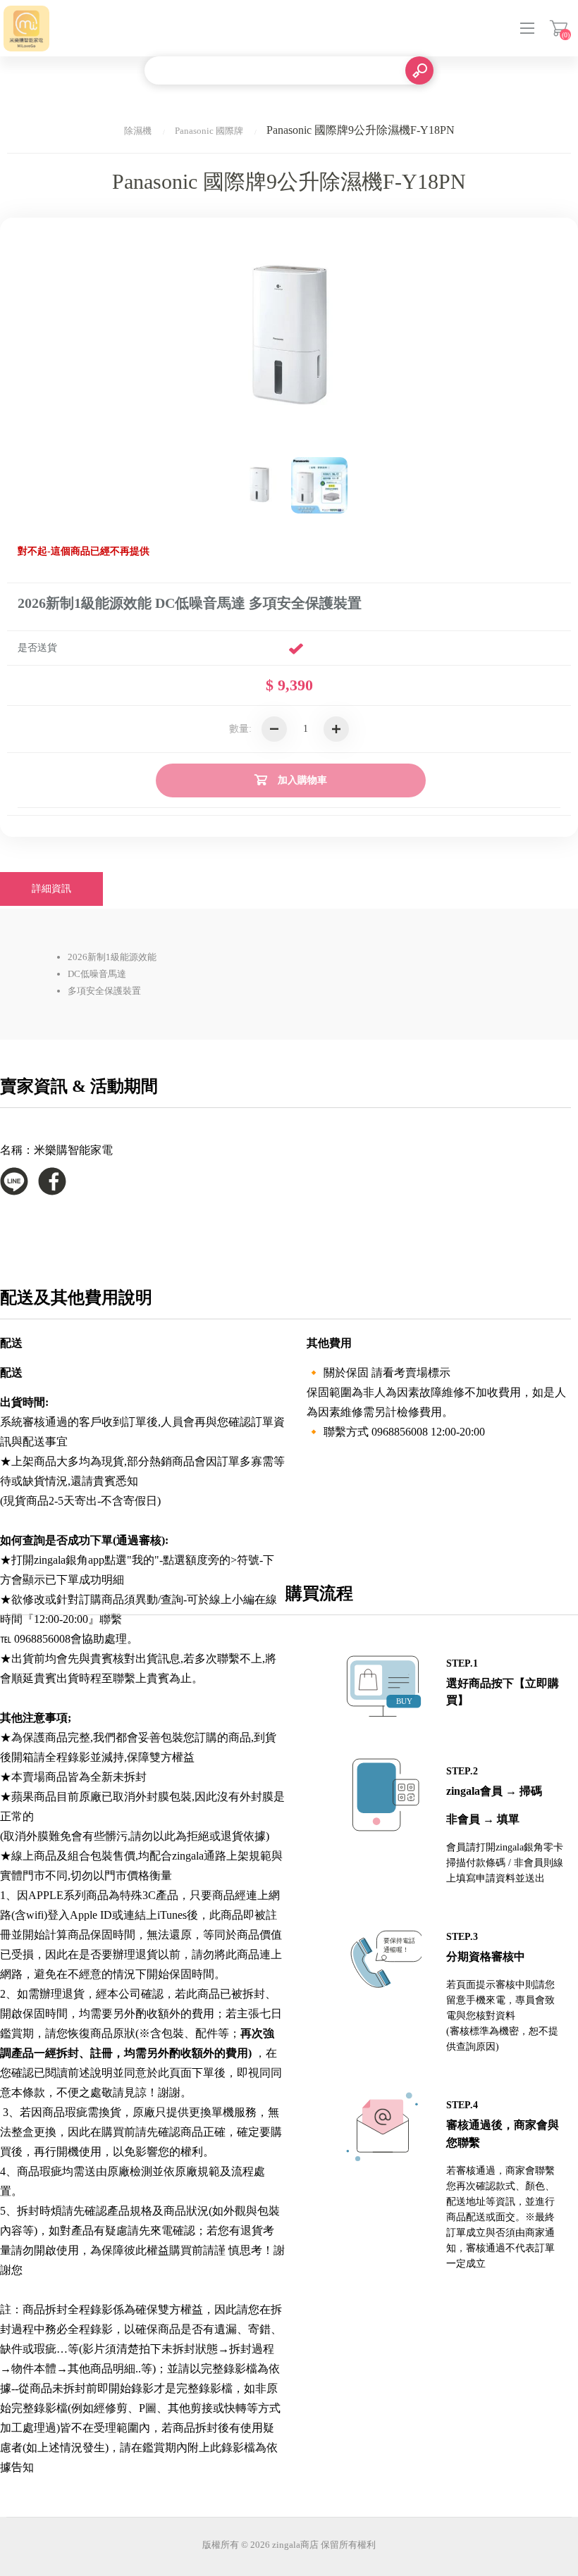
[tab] (51, 889)
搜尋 (419, 70)
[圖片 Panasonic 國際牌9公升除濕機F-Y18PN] (259, 485)
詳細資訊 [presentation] (51, 889)
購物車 (559, 28)
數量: (240, 729)
